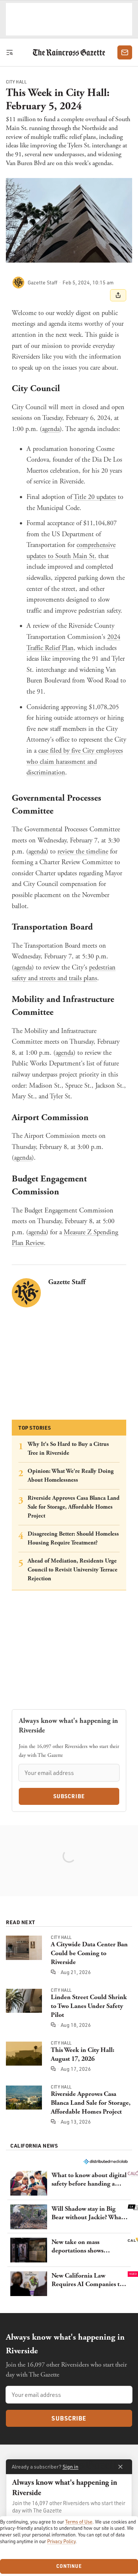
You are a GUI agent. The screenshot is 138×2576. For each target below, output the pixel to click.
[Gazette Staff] (18, 283)
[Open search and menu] (11, 52)
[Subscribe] (125, 52)
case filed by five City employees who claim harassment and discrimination (75, 762)
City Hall (16, 82)
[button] (69, 2183)
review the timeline (83, 852)
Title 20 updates (95, 497)
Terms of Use (79, 2522)
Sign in (70, 2466)
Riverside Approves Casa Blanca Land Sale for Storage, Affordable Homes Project (74, 1507)
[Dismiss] (120, 2467)
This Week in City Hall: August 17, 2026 (83, 2054)
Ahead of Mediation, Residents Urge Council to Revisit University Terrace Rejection (72, 1570)
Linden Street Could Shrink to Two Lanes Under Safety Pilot (89, 2006)
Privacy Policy (61, 2541)
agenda (51, 429)
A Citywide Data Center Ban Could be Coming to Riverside (89, 1953)
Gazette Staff (67, 1282)
